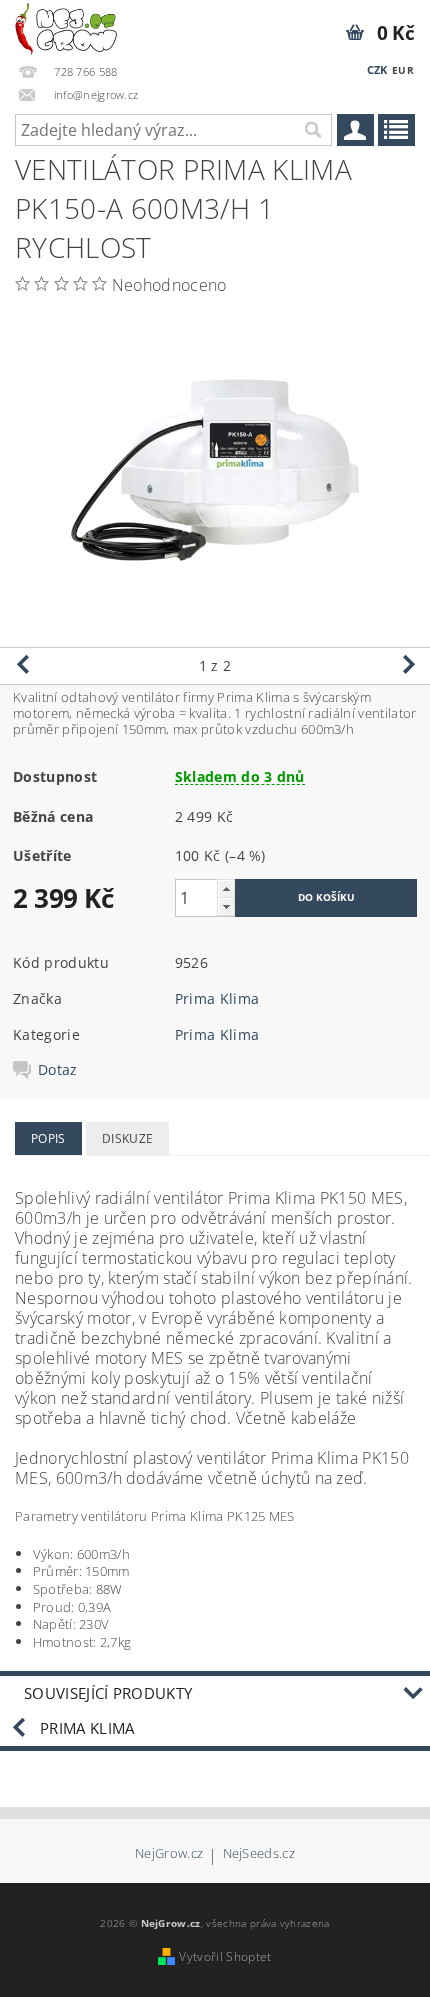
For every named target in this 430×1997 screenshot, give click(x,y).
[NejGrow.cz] (66, 26)
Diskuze (127, 1138)
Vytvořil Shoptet (225, 1956)
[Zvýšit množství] (226, 888)
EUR (403, 70)
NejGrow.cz (169, 1854)
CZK (377, 69)
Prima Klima (217, 998)
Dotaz (58, 1070)
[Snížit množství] (226, 906)
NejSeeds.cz (259, 1854)
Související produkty (108, 1693)
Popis (48, 1138)
